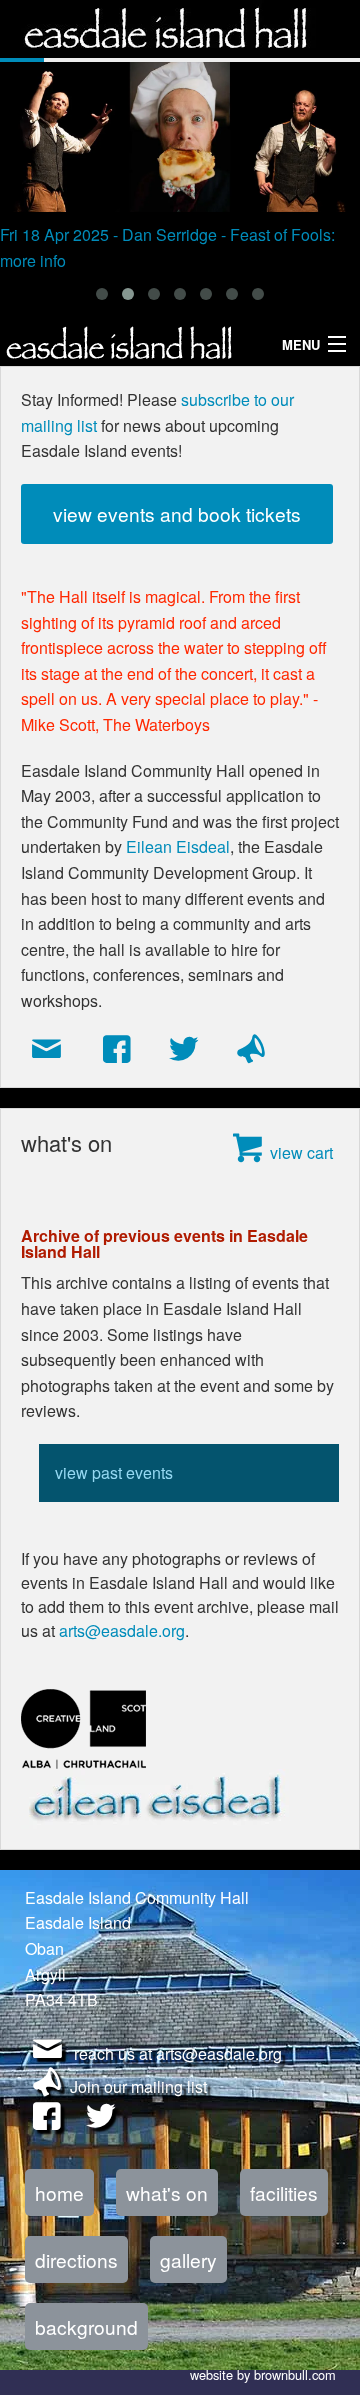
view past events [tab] (114, 1472)
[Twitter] (183, 1050)
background (86, 2326)
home (59, 2192)
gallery (188, 2259)
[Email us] (48, 1050)
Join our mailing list (138, 2086)
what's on (167, 2192)
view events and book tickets (177, 513)
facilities (284, 2192)
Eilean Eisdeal (178, 846)
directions (76, 2259)
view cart (301, 1152)
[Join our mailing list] (250, 1050)
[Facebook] (117, 1050)
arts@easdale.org (122, 1630)
